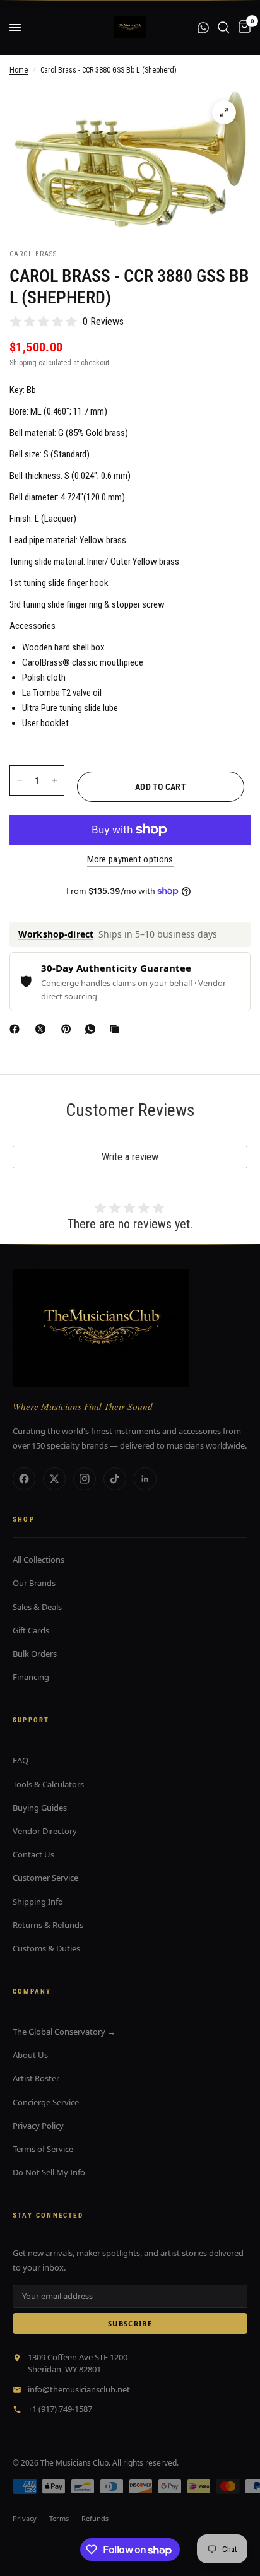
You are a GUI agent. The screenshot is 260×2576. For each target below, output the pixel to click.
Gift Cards (31, 1630)
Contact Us (33, 1854)
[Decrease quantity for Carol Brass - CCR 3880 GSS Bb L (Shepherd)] (20, 780)
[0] (242, 27)
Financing (31, 1677)
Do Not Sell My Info (49, 2172)
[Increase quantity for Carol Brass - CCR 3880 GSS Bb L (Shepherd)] (54, 780)
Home (19, 70)
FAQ (21, 1760)
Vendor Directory (45, 1831)
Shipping (23, 363)
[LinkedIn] (145, 1479)
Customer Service (45, 1878)
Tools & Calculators (48, 1784)
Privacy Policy (38, 2126)
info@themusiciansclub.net (79, 2389)
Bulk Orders (35, 1654)
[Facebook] (17, 1029)
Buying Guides (40, 1808)
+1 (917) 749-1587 (60, 2409)
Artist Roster (36, 2078)
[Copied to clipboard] (117, 1029)
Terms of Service (43, 2149)
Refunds (95, 2518)
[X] (43, 1029)
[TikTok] (115, 1479)
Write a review (130, 1157)
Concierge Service (46, 2102)
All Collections (38, 1560)
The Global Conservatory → (64, 2032)
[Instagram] (85, 1479)
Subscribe (130, 2323)
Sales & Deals (37, 1607)
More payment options (130, 860)
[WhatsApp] (93, 1029)
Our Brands (34, 1583)
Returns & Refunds (48, 1925)
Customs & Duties (46, 1948)
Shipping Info (38, 1902)
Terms (59, 2518)
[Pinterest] (69, 1029)
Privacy (25, 2518)
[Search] (224, 27)
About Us (30, 2055)
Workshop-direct (56, 934)
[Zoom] (224, 112)
